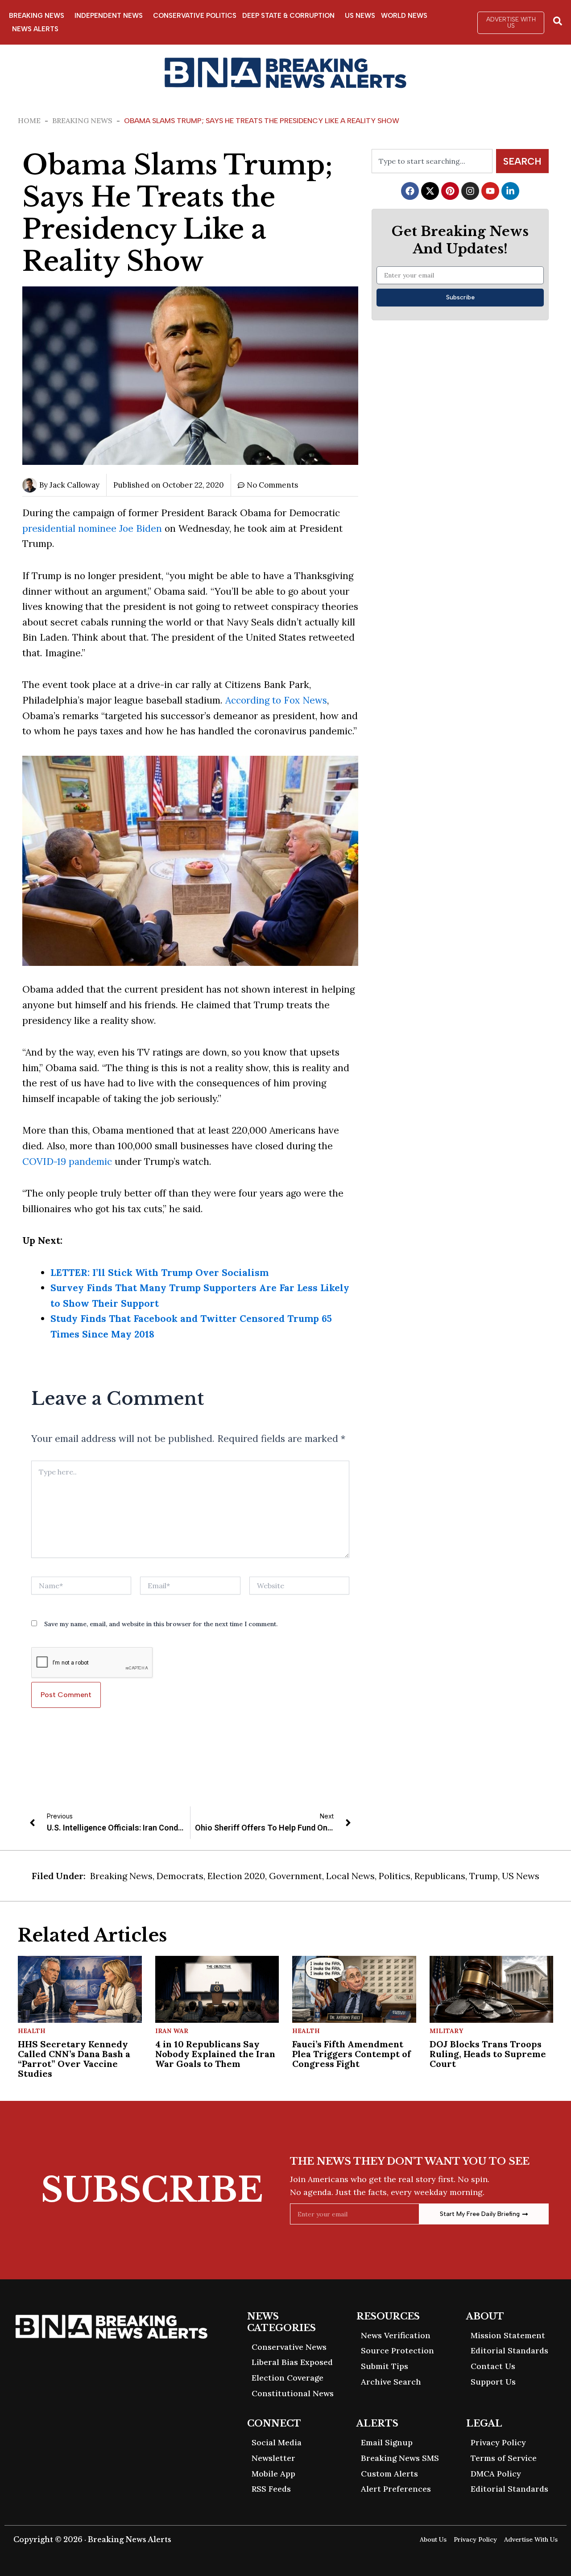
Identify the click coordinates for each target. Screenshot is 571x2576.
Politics (395, 1876)
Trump (484, 1876)
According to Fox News (276, 700)
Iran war (172, 2031)
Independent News (109, 16)
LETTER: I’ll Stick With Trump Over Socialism (159, 1273)
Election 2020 (236, 1876)
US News (360, 16)
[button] (511, 23)
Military (446, 2031)
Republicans (440, 1876)
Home (29, 120)
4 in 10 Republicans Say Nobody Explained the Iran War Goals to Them (215, 2054)
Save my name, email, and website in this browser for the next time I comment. (161, 1624)
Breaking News (37, 16)
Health (32, 2031)
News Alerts (35, 29)
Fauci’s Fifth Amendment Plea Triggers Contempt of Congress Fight (352, 2054)
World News (404, 16)
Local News (350, 1876)
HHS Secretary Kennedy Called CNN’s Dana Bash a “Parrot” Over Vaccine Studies (74, 2059)
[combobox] (432, 161)
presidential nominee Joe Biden (92, 528)
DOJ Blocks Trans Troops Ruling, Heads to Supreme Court (488, 2054)
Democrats (180, 1876)
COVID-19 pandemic (67, 1162)
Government (296, 1876)
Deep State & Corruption (288, 16)
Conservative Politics (195, 16)
